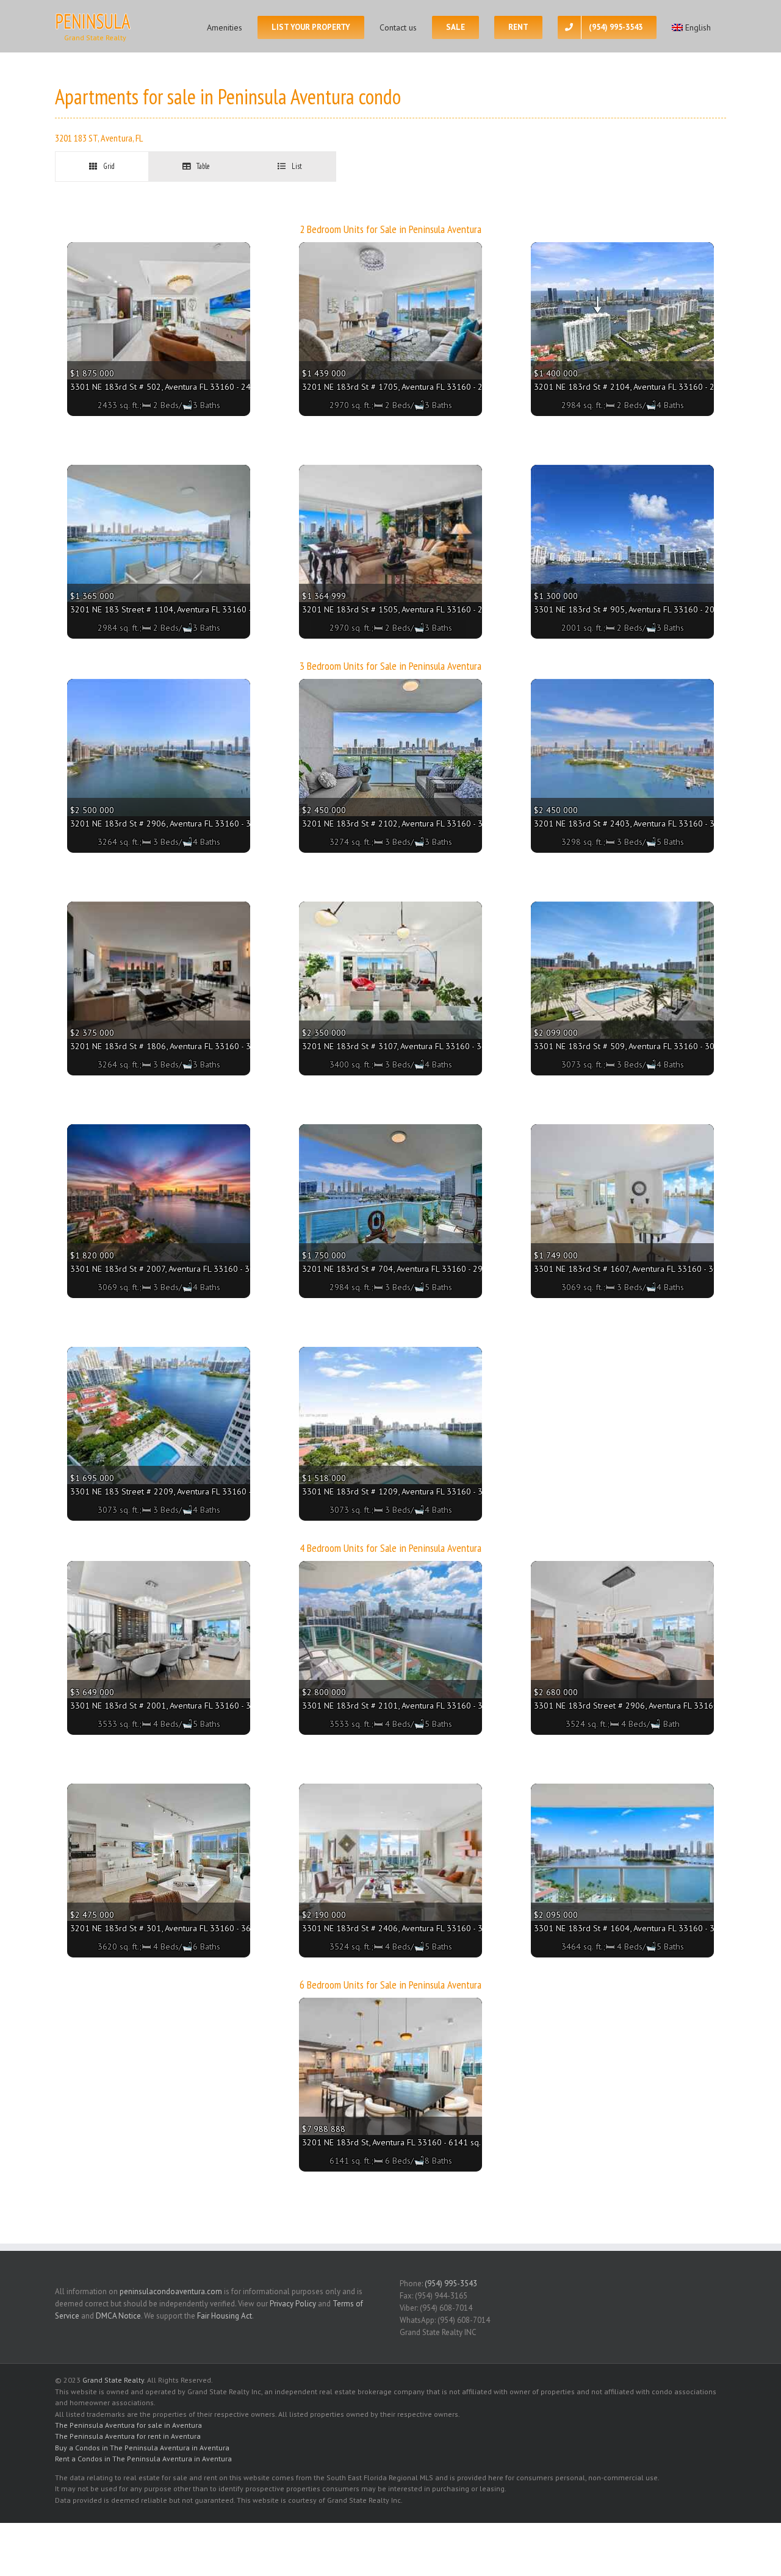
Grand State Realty (113, 2380)
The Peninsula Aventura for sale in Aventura (128, 2425)
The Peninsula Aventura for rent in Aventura (128, 2436)
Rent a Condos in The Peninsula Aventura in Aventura (143, 2459)
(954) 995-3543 (451, 2284)
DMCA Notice (118, 2316)
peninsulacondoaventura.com (171, 2291)
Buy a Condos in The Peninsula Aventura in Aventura (142, 2448)
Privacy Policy (293, 2304)
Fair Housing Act (225, 2316)
